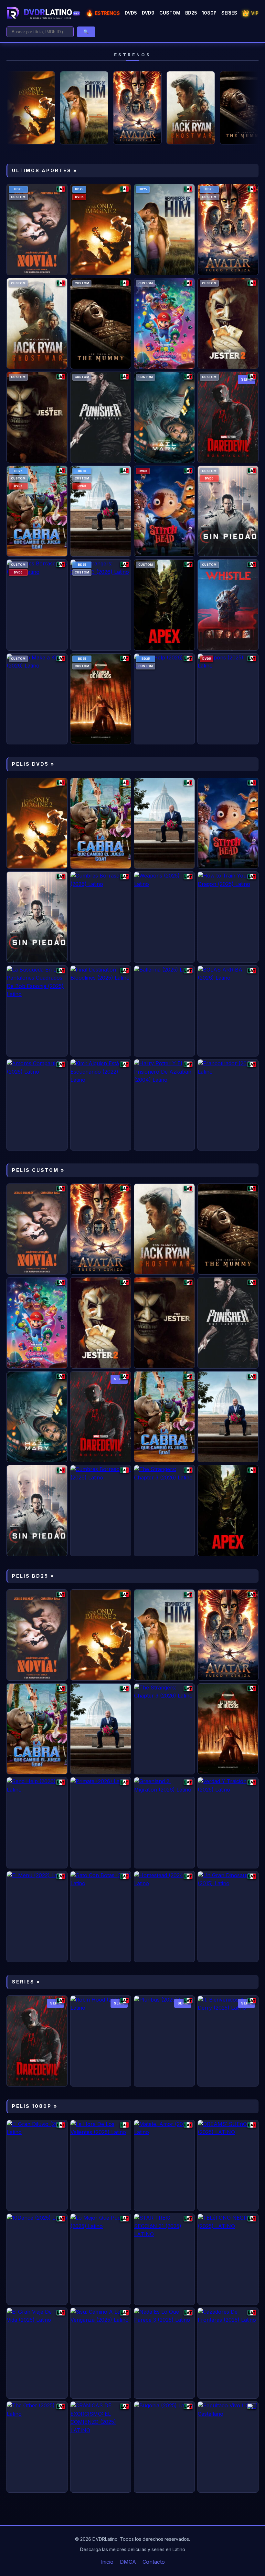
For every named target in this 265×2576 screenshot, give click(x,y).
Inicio (107, 2562)
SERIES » (26, 1982)
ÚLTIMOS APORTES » (45, 170)
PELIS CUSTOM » (38, 1170)
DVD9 (148, 13)
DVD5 (131, 13)
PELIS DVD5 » (33, 764)
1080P (209, 13)
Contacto (154, 2562)
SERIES (229, 13)
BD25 (191, 13)
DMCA (128, 2562)
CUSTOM (170, 13)
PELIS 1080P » (35, 2106)
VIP (250, 13)
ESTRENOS (103, 13)
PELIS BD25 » (33, 1576)
